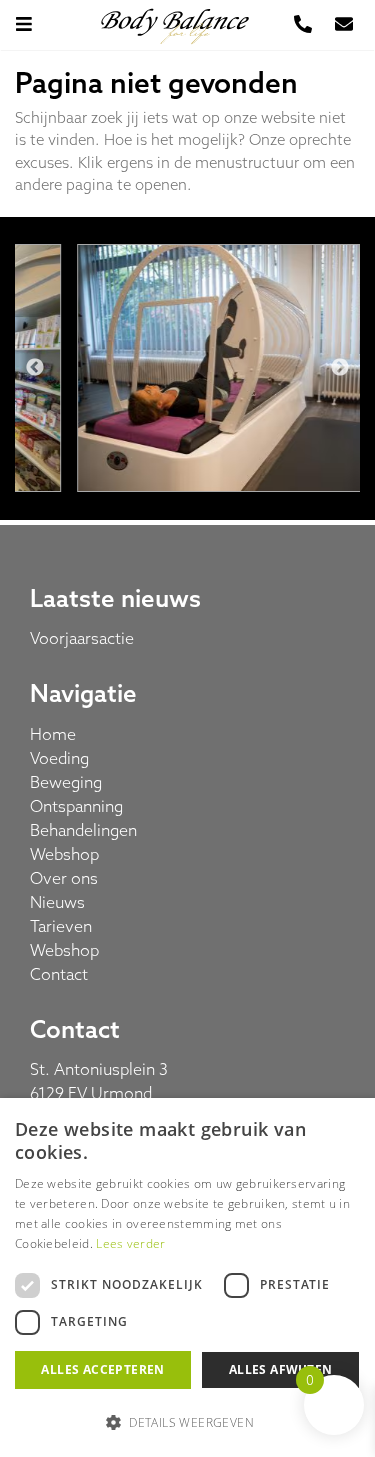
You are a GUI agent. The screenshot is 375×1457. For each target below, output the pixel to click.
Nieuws (57, 902)
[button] (187, 1422)
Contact (59, 974)
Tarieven (61, 926)
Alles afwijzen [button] (281, 1369)
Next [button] (340, 368)
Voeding (59, 758)
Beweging (66, 782)
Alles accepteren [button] (102, 1369)
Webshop (64, 854)
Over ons (64, 878)
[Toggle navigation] (34, 24)
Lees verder (130, 1243)
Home (53, 734)
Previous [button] (35, 368)
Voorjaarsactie (82, 638)
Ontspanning (76, 806)
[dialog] (187, 1277)
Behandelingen (83, 830)
